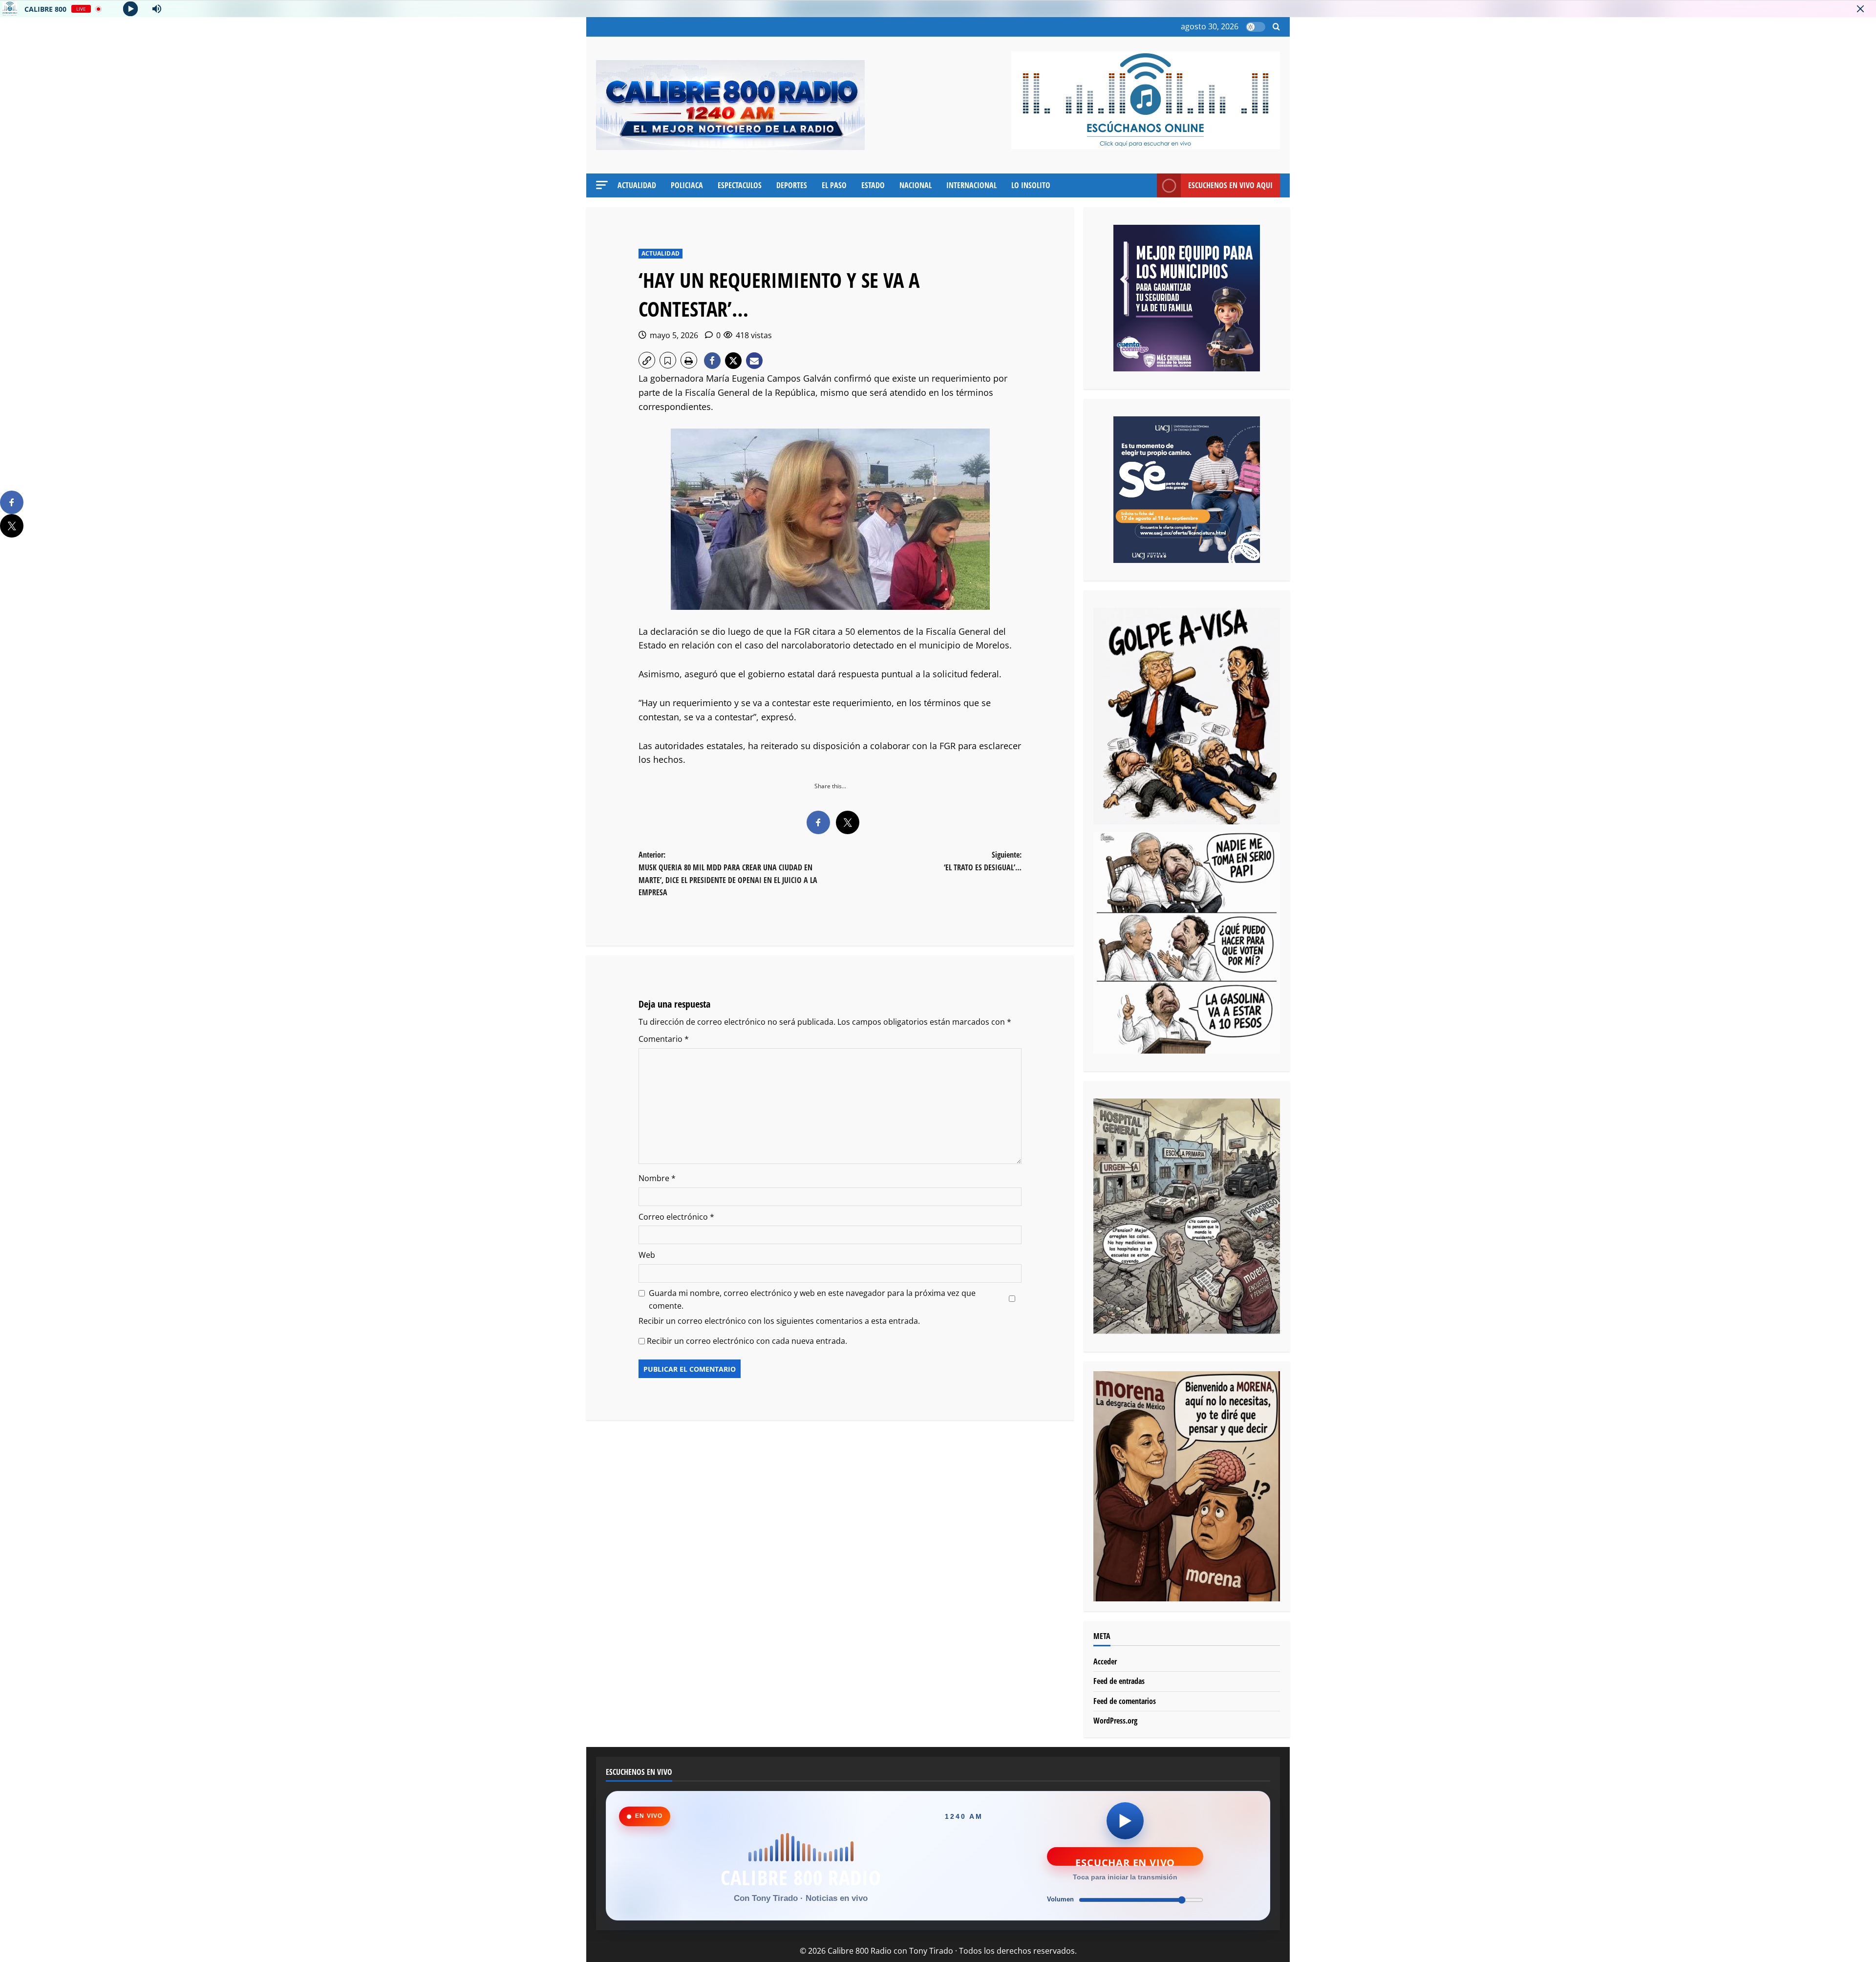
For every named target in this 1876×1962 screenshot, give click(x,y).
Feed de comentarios (1125, 1701)
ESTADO (873, 185)
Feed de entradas (1119, 1681)
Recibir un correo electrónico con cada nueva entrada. (747, 1341)
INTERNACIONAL (971, 185)
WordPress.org (1115, 1721)
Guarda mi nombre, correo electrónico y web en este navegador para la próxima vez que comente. (812, 1299)
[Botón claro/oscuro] (1256, 27)
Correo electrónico (676, 1217)
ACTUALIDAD (637, 185)
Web (647, 1255)
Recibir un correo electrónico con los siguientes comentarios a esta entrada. (779, 1321)
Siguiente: (983, 861)
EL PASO (834, 185)
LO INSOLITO (1031, 185)
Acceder (1105, 1661)
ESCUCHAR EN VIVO (1125, 1861)
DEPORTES (792, 185)
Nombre (657, 1178)
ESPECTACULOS (740, 185)
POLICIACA (687, 185)
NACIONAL (916, 185)
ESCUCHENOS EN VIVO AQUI (1230, 185)
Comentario (664, 1039)
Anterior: (728, 873)
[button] (1276, 27)
